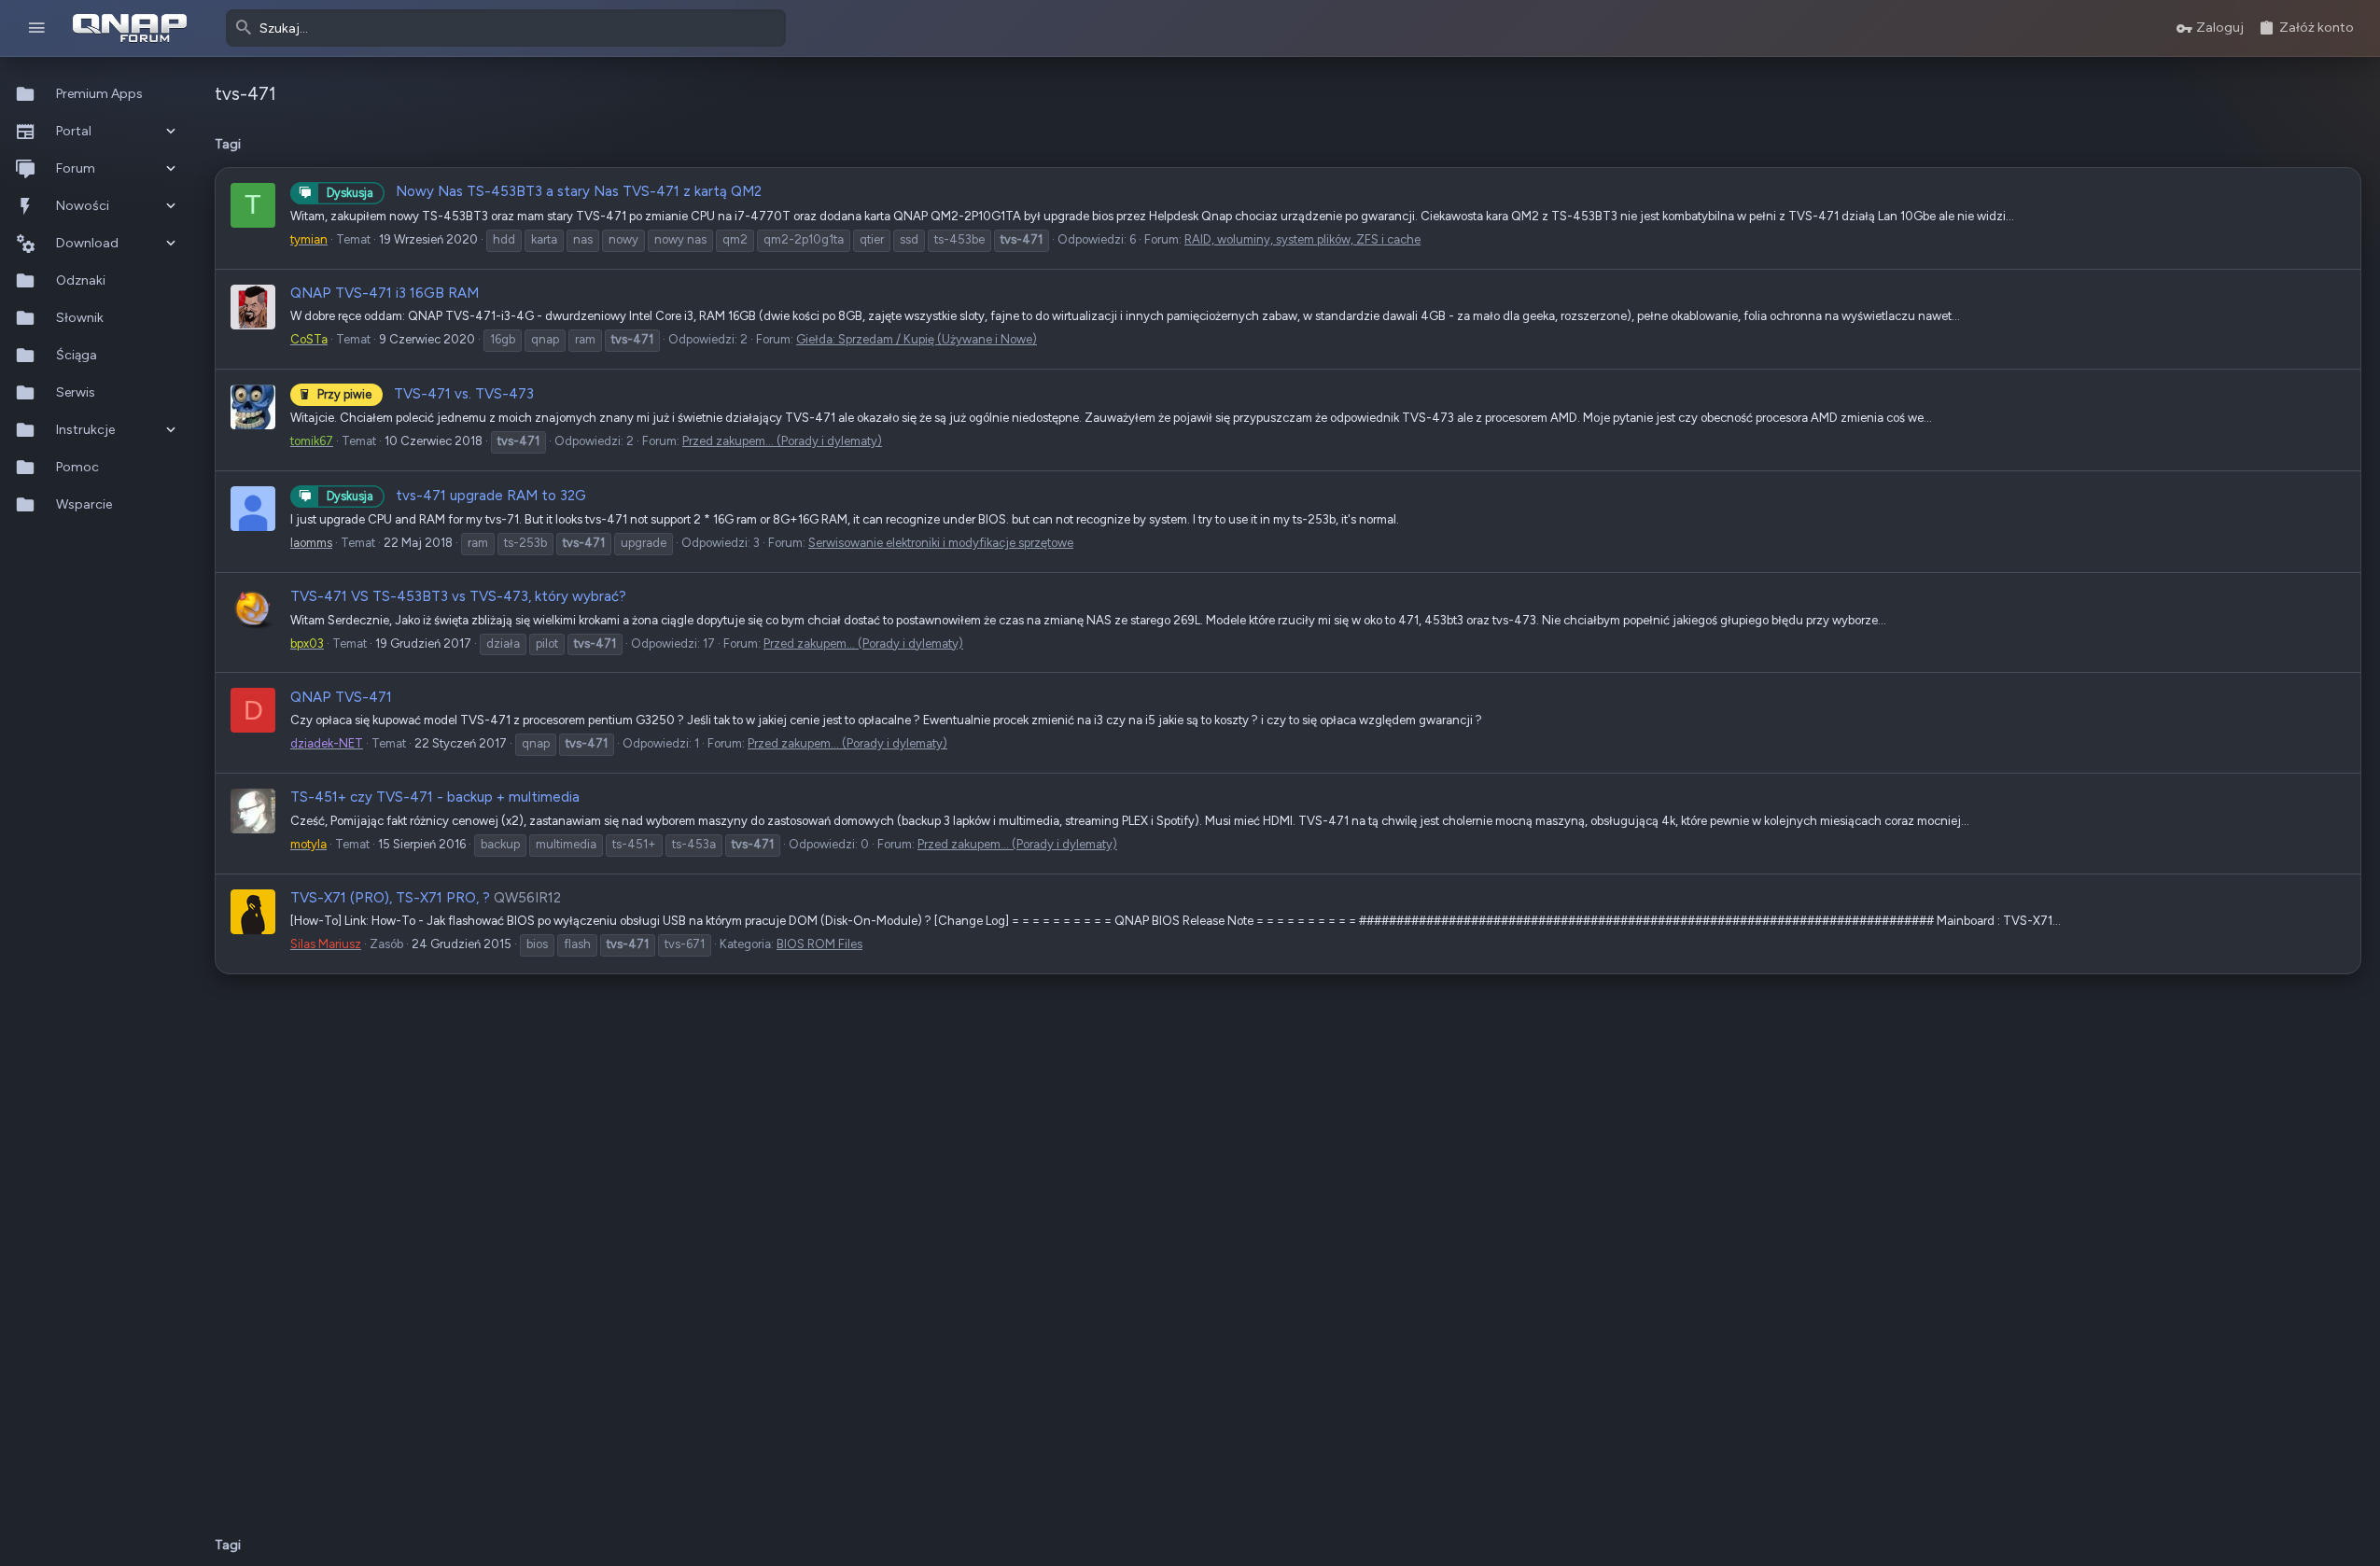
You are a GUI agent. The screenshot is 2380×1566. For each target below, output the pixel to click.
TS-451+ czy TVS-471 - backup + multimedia (435, 797)
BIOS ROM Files (819, 944)
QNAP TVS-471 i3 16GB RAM (385, 293)
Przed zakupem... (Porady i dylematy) (782, 441)
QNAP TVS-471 (341, 697)
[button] (37, 28)
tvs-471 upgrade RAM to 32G (456, 496)
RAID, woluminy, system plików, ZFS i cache (1302, 239)
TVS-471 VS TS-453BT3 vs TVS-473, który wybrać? (458, 596)
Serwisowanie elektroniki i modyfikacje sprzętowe (941, 543)
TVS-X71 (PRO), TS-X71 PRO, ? (390, 898)
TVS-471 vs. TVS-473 (426, 394)
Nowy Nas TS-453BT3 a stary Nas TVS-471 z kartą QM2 (544, 191)
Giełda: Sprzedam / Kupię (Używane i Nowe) (917, 339)
